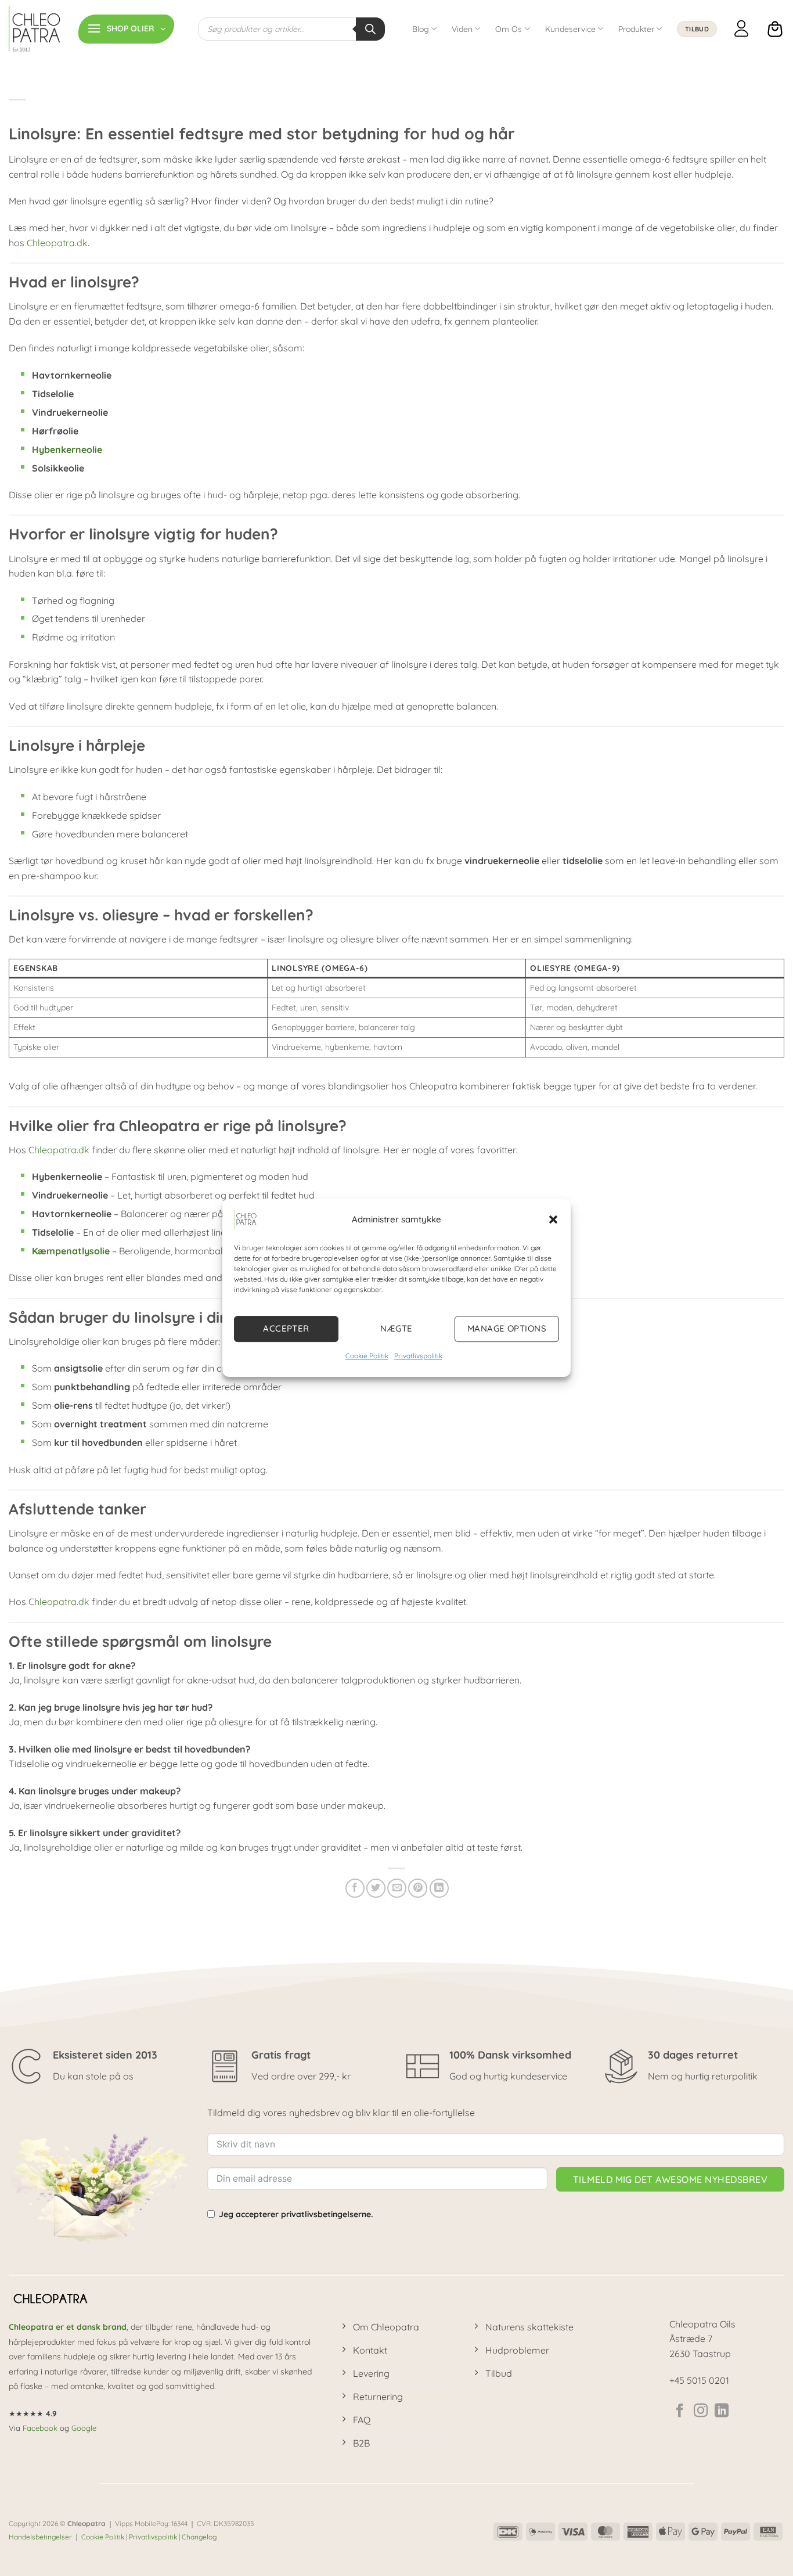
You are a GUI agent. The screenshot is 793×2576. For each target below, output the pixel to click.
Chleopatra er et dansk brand (68, 2327)
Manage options (507, 1328)
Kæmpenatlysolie (71, 1251)
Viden (462, 29)
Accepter (286, 1328)
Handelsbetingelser (40, 2537)
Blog (421, 29)
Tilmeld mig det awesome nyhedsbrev (670, 2179)
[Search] (370, 29)
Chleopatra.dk (57, 243)
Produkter (636, 29)
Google (84, 2428)
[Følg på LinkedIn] (722, 2411)
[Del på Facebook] (355, 1888)
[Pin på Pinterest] (418, 1888)
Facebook (40, 2428)
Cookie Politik (367, 1356)
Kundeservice (570, 29)
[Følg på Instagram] (701, 2411)
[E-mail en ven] (397, 1888)
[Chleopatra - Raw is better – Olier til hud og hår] (35, 29)
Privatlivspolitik (418, 1356)
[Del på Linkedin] (439, 1888)
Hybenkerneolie (67, 449)
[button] (553, 1219)
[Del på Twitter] (376, 1888)
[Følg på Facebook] (680, 2411)
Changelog (199, 2537)
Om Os (509, 29)
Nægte (396, 1328)
